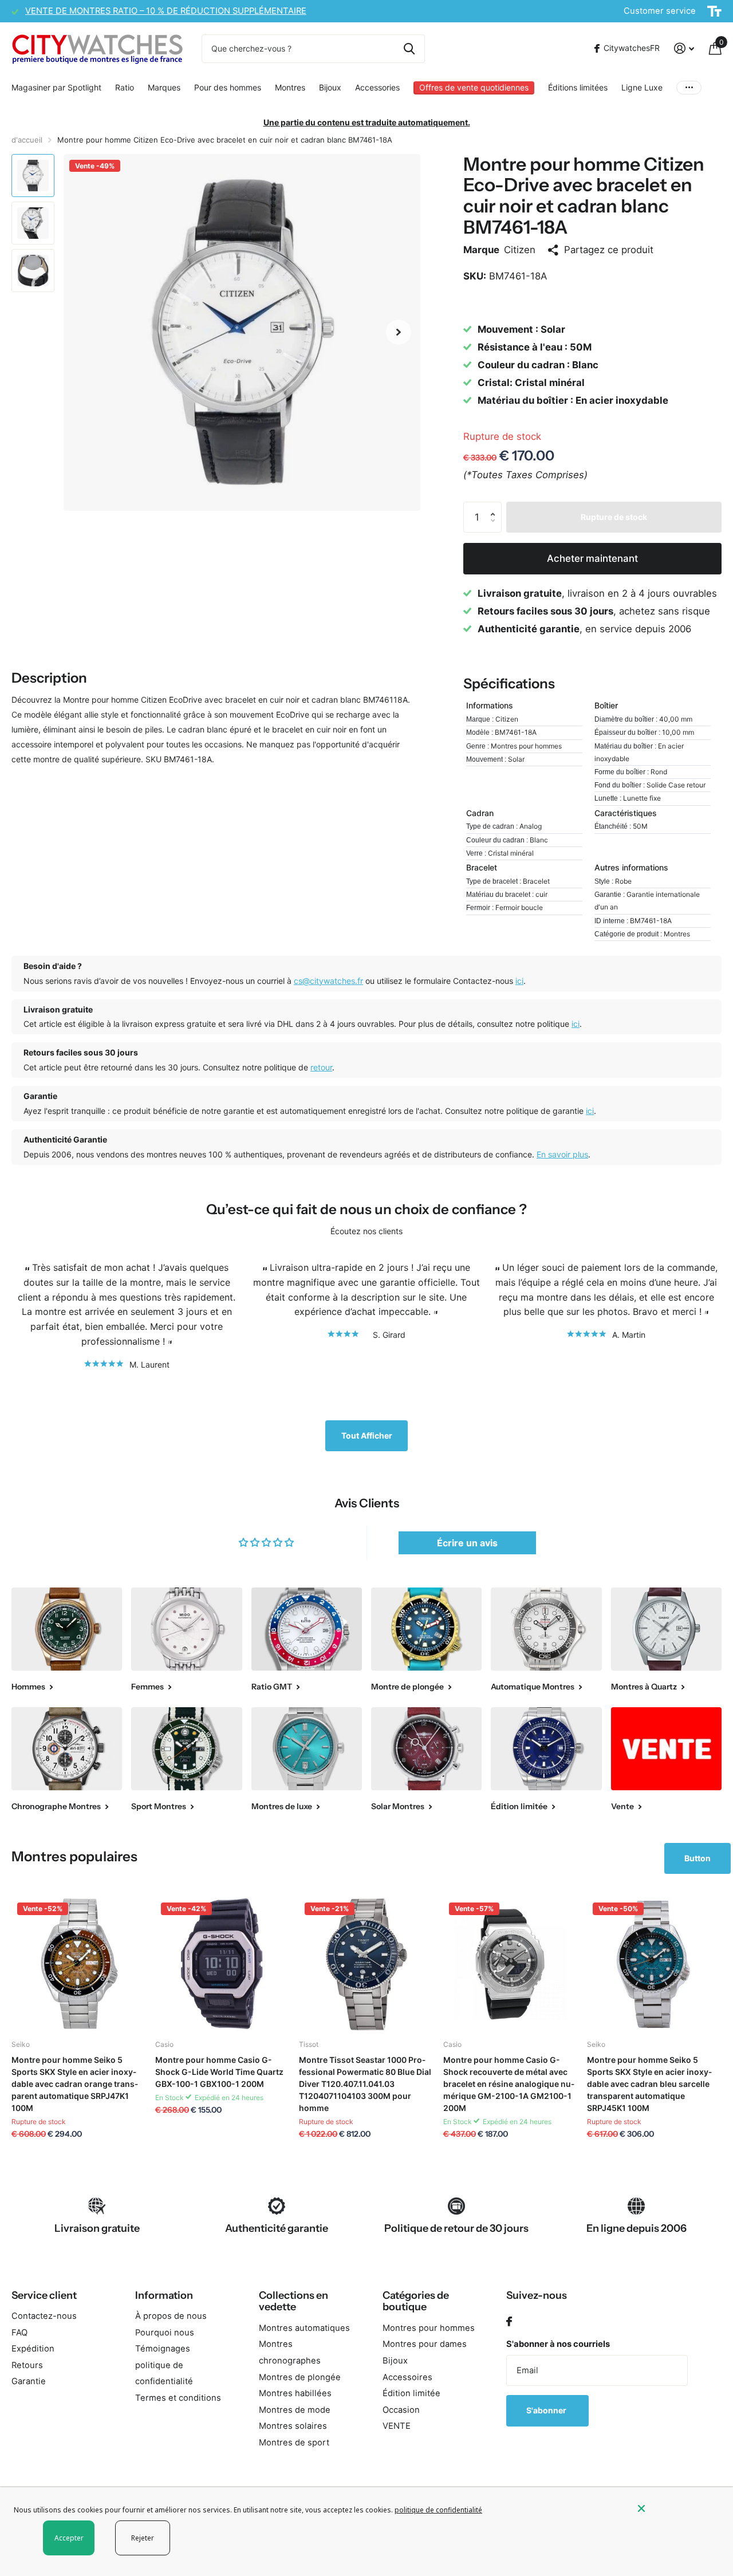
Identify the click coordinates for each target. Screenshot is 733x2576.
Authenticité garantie (277, 2228)
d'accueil (27, 140)
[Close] (677, 2508)
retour (321, 1067)
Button (697, 1858)
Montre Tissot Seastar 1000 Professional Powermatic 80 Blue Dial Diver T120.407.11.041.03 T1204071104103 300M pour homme (365, 2084)
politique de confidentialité (438, 2510)
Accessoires (407, 2377)
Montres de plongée (300, 2377)
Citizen (520, 250)
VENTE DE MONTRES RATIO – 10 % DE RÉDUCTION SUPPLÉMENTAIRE (166, 11)
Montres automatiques (304, 2328)
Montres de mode (295, 2410)
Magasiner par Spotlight (56, 87)
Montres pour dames (425, 2344)
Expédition (33, 2349)
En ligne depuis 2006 (637, 2228)
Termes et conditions (178, 2398)
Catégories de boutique (416, 2301)
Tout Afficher (367, 1435)
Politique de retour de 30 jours (456, 2228)
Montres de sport (294, 2443)
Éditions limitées (578, 87)
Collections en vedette (293, 2301)
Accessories (377, 87)
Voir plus (689, 88)
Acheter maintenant (592, 558)
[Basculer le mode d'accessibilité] (714, 11)
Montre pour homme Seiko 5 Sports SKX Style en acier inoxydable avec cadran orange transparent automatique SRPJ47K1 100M (75, 2084)
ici (519, 981)
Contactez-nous (44, 2316)
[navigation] (33, 176)
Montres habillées (295, 2393)
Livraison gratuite (97, 2228)
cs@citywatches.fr (328, 981)
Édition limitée (411, 2393)
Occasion (401, 2410)
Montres (290, 87)
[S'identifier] (684, 48)
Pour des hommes (228, 87)
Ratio (125, 87)
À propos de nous (171, 2316)
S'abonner (547, 2410)
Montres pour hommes (429, 2328)
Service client (44, 2295)
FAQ (19, 2333)
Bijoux (330, 87)
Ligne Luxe (642, 87)
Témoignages (163, 2349)
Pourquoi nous (165, 2333)
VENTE (397, 2426)
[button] (399, 332)
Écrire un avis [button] (467, 1543)
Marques (164, 87)
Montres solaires (293, 2426)
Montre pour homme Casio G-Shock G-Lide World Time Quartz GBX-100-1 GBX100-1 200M (219, 2072)
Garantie (29, 2381)
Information (164, 2295)
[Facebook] (509, 2322)
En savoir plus (562, 1154)
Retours (27, 2365)
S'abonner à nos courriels (558, 2344)
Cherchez (409, 49)
